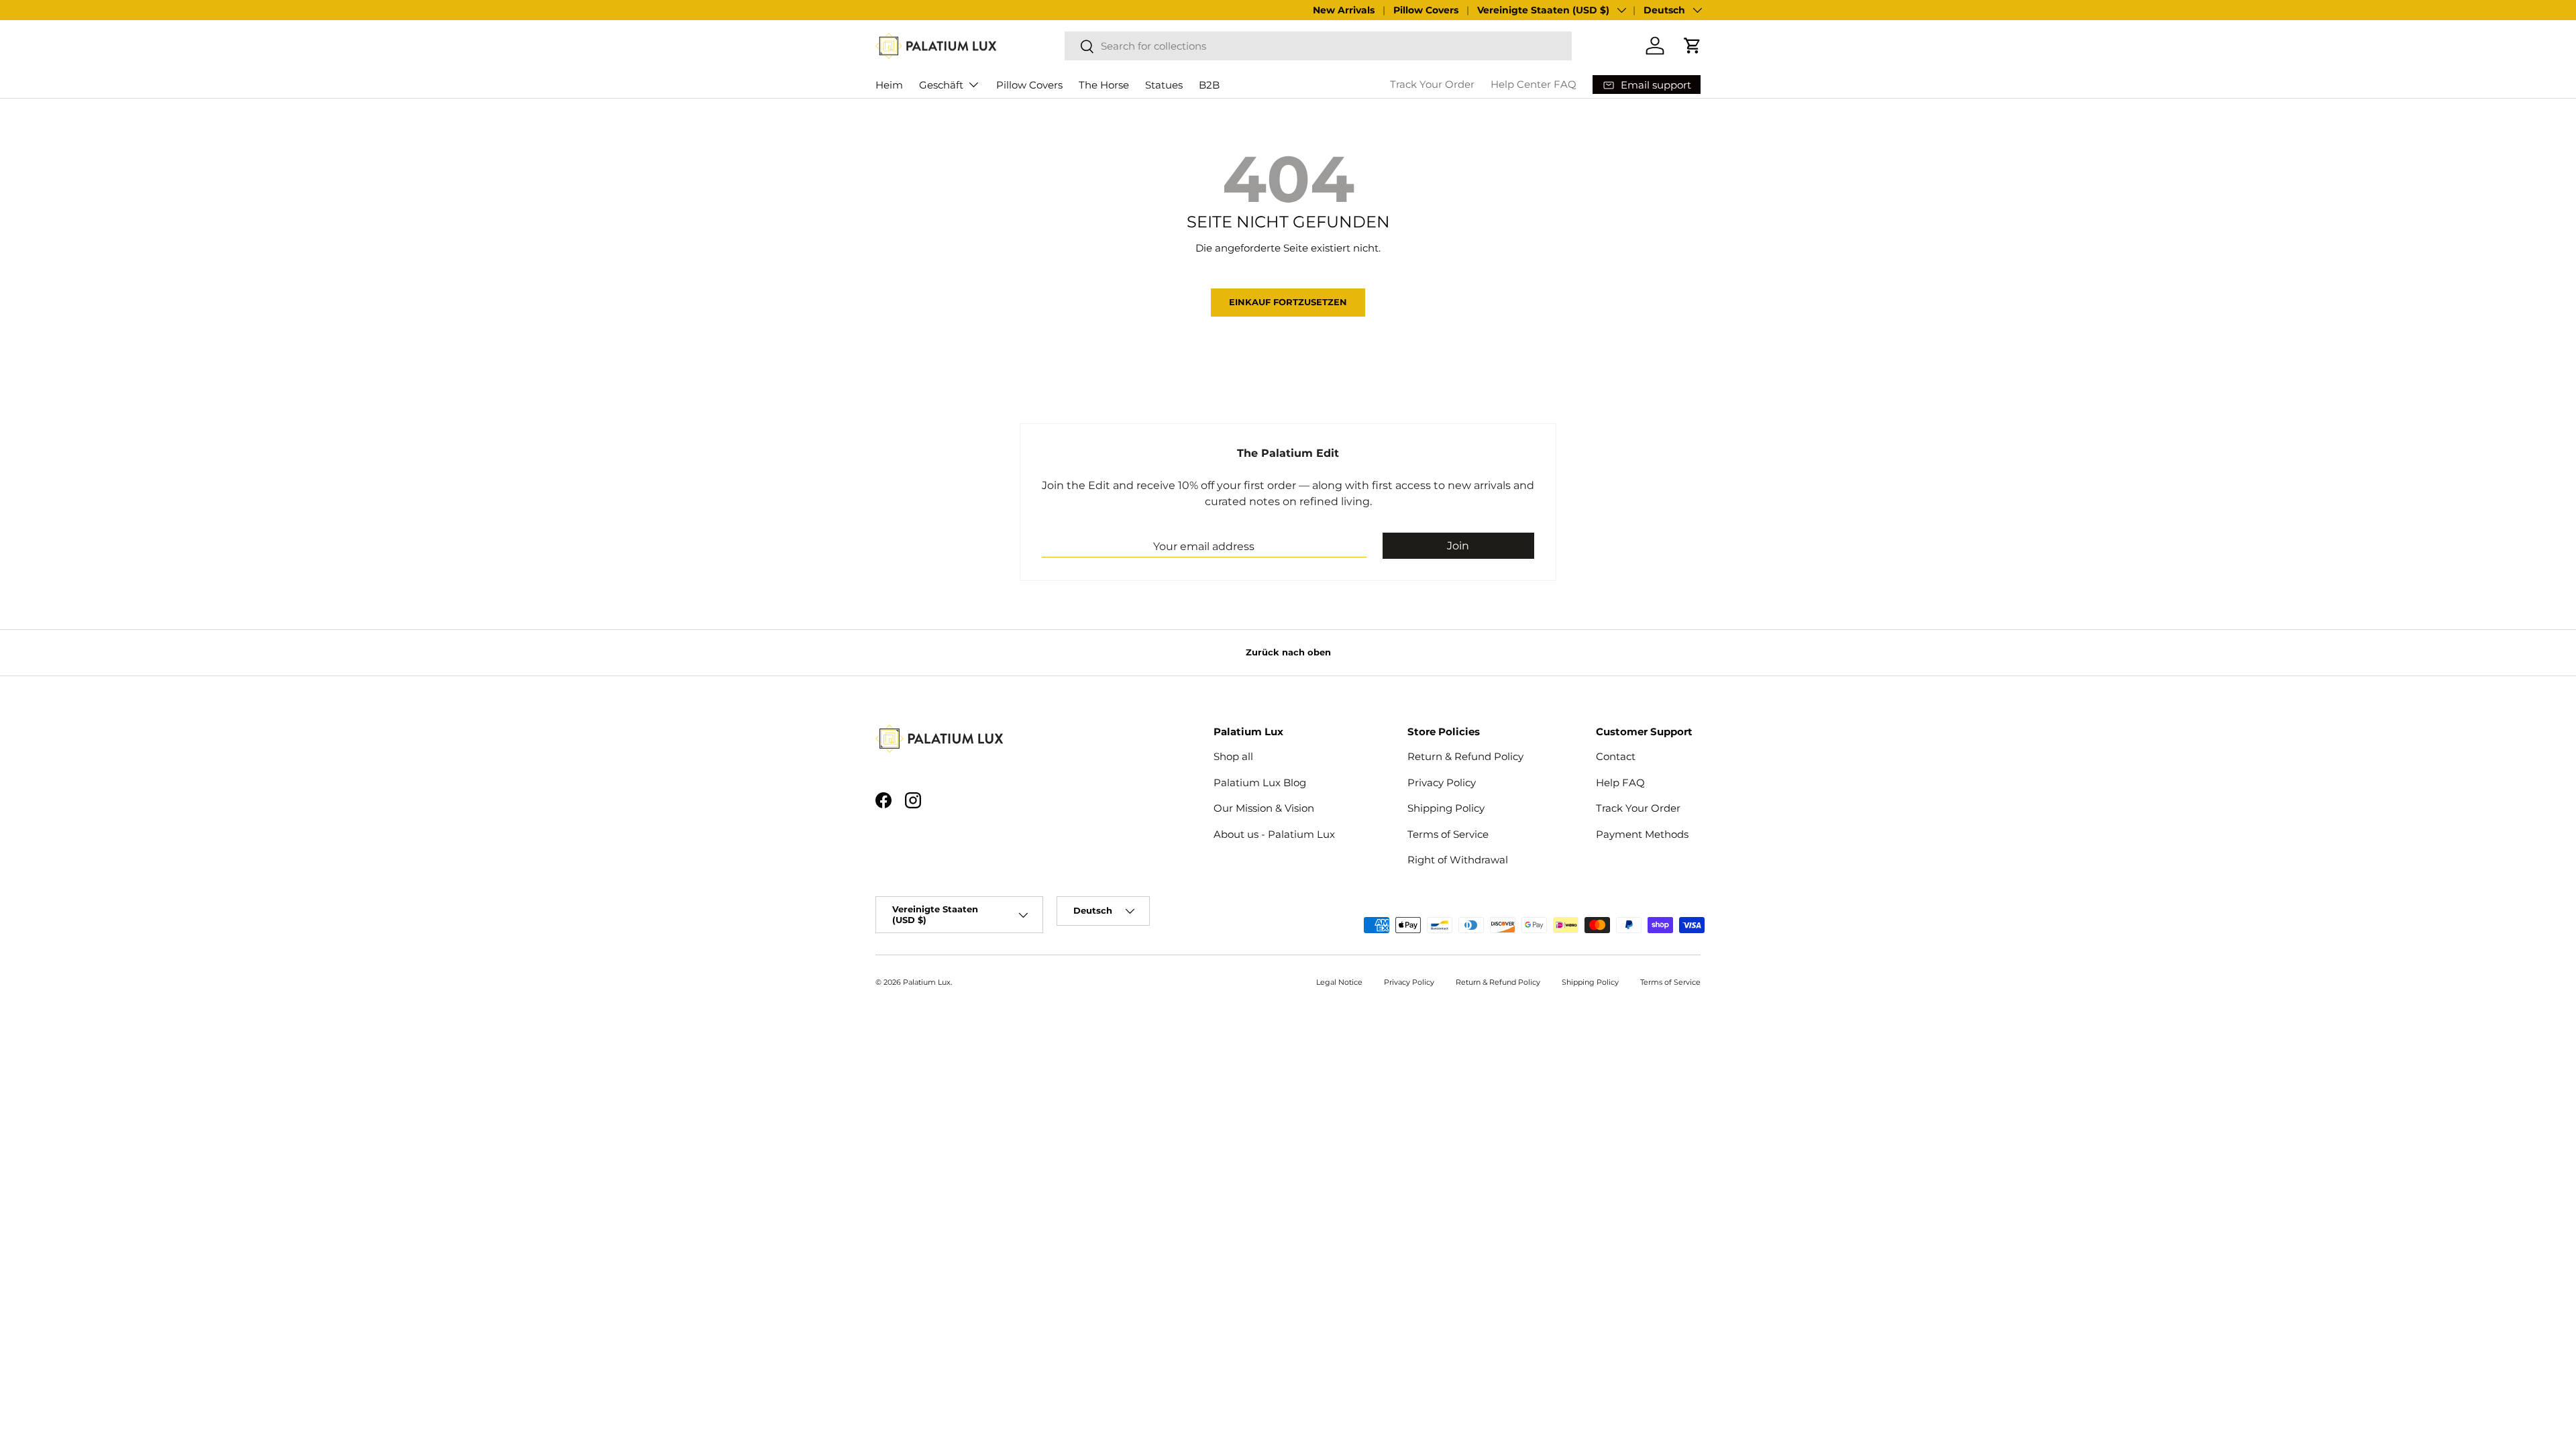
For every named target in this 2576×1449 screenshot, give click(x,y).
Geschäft (941, 85)
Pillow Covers (1426, 10)
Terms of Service (1448, 834)
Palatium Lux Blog (1260, 783)
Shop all (1233, 756)
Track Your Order (1432, 84)
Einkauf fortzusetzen (1288, 302)
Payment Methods (1642, 834)
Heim (889, 85)
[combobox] (1318, 46)
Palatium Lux (927, 982)
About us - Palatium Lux (1274, 834)
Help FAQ (1620, 783)
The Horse (1104, 85)
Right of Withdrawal (1458, 860)
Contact (1616, 756)
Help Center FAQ (1534, 84)
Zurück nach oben (1288, 652)
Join (1458, 546)
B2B (1209, 85)
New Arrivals (1344, 10)
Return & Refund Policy (1465, 756)
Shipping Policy (1446, 808)
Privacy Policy (1442, 783)
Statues (1164, 85)
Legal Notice (1339, 982)
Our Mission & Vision (1264, 808)
